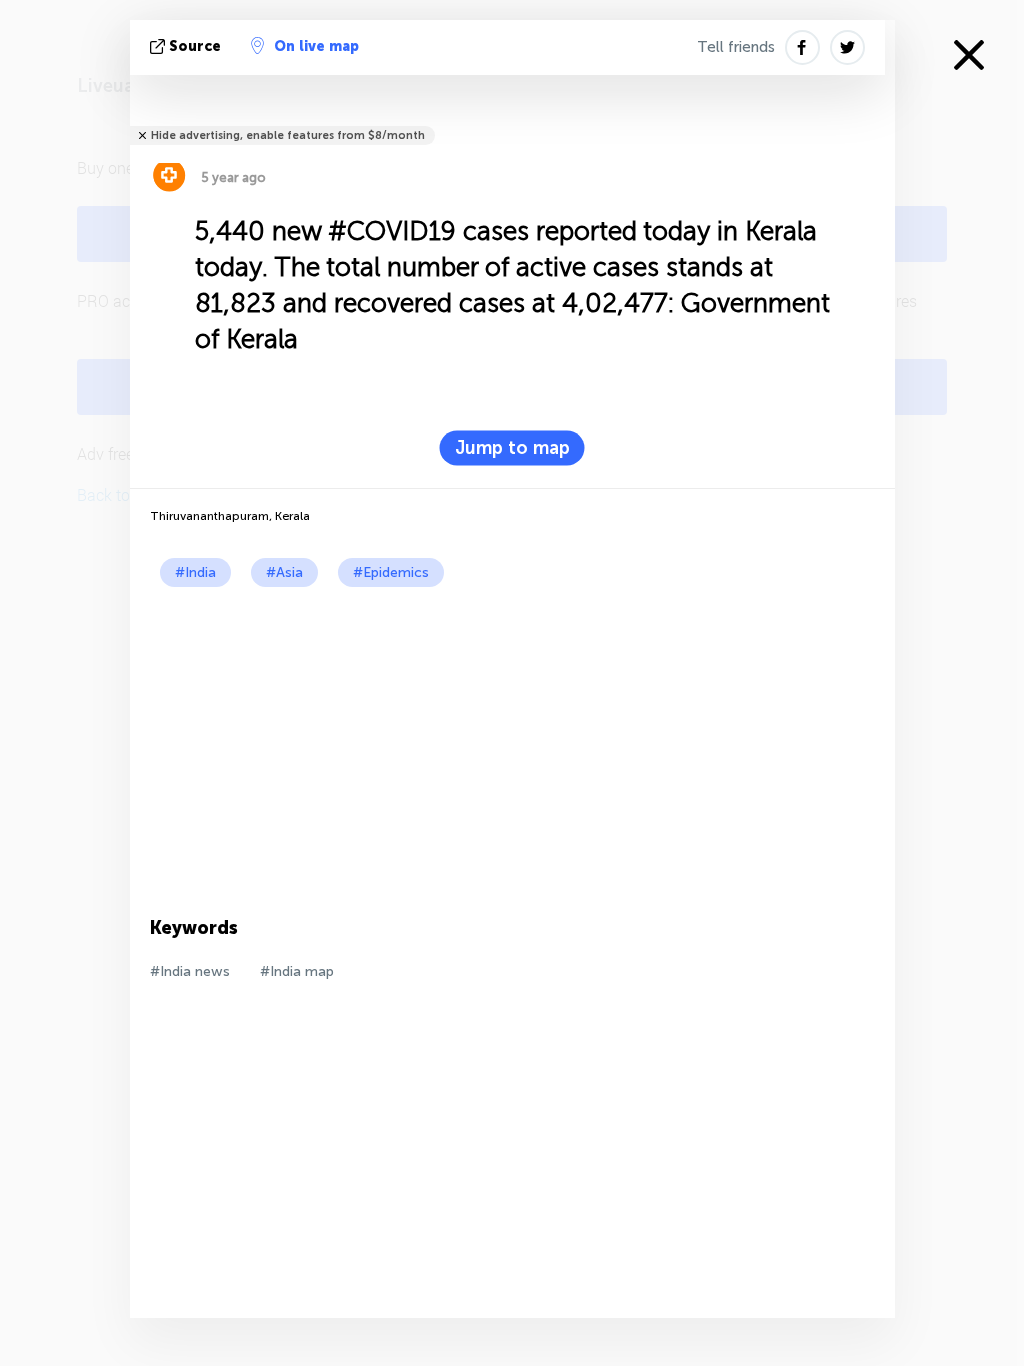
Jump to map (512, 448)
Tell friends (736, 47)
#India (195, 572)
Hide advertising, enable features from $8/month (288, 135)
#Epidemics (391, 572)
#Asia (284, 572)
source (195, 46)
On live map (316, 46)
